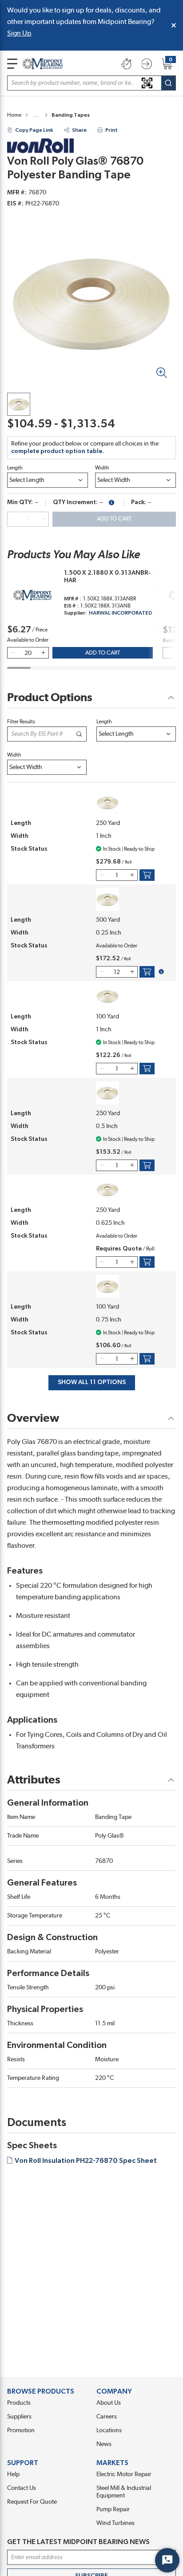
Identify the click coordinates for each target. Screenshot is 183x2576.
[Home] (43, 64)
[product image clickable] (19, 404)
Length (15, 468)
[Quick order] (126, 64)
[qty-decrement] (13, 519)
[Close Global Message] (174, 25)
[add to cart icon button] (147, 875)
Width (102, 468)
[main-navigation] (12, 64)
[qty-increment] (43, 519)
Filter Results (21, 722)
